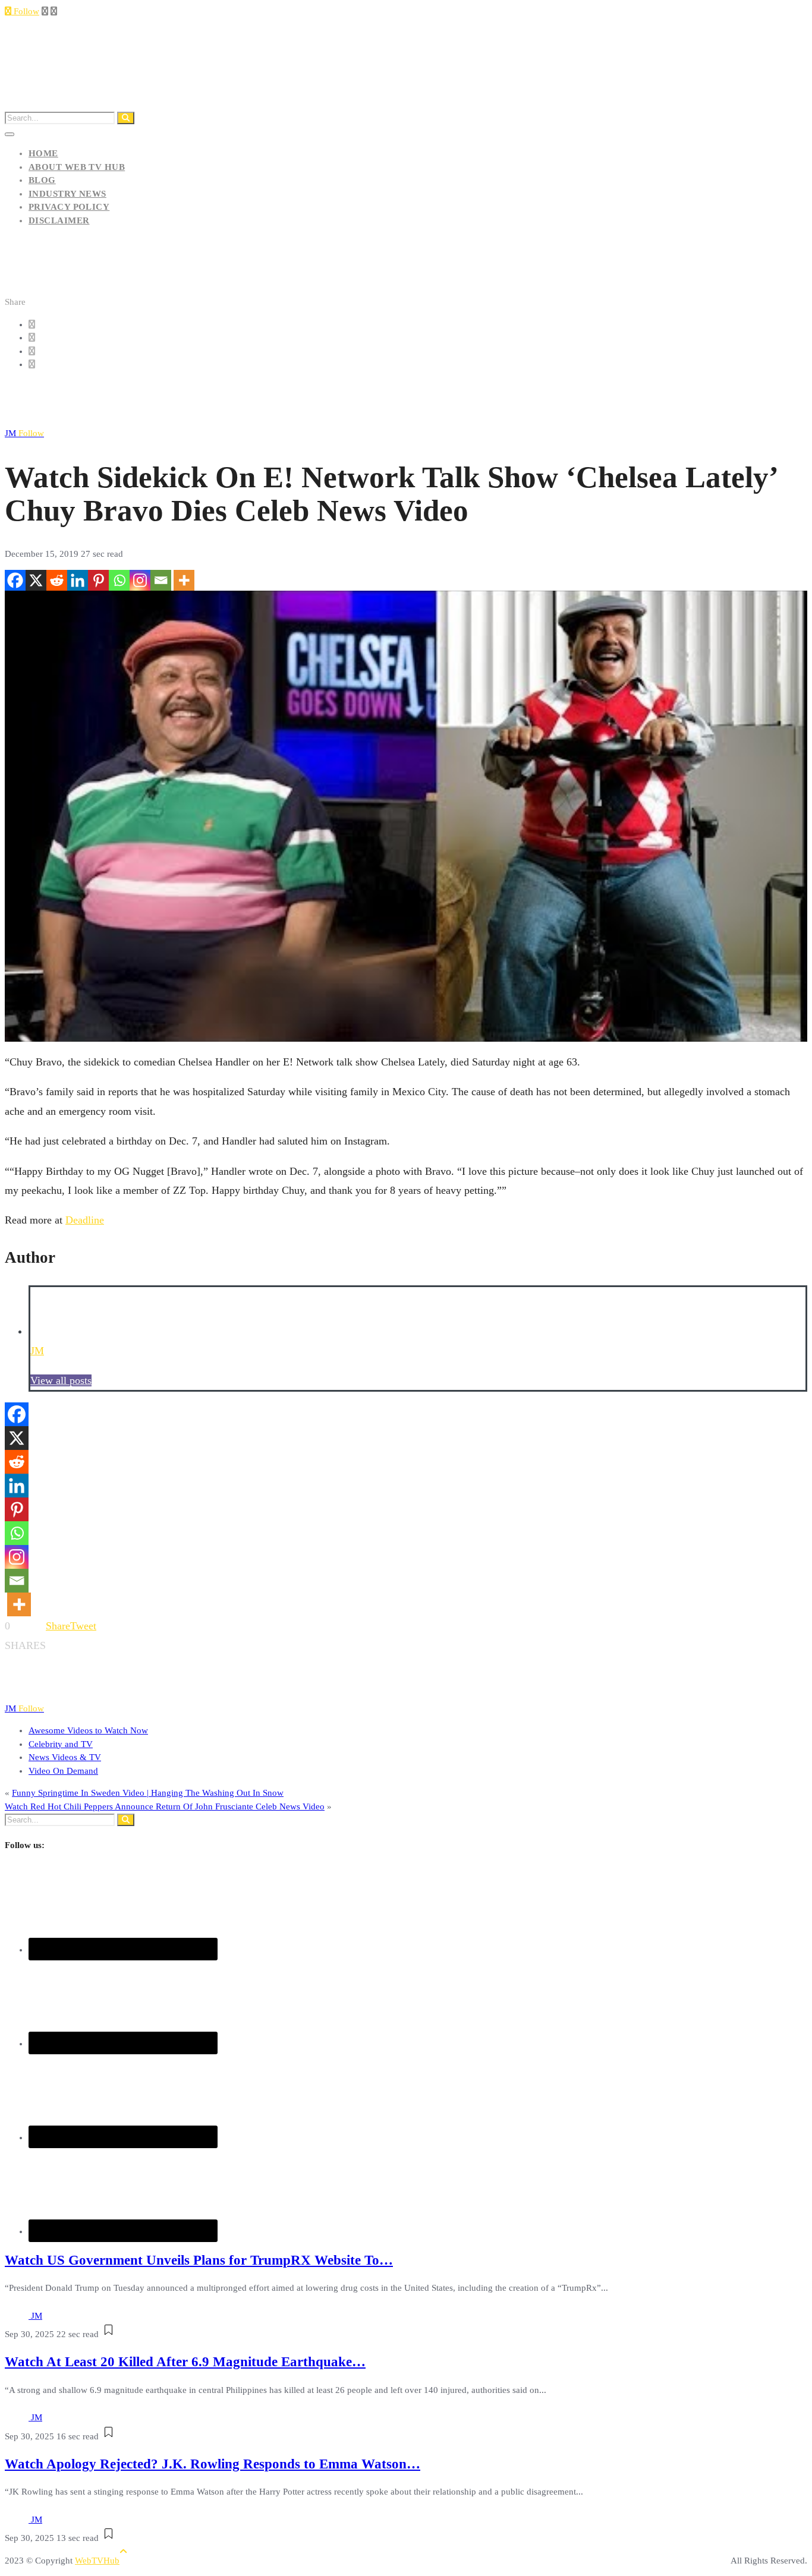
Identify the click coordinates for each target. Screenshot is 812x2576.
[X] (36, 580)
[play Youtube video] (406, 816)
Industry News (67, 194)
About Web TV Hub (77, 167)
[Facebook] (15, 580)
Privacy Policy (69, 207)
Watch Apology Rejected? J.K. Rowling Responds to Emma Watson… (213, 2464)
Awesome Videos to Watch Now (88, 1730)
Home (43, 153)
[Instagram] (140, 580)
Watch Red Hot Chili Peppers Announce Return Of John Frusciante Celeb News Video (165, 1806)
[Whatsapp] (119, 580)
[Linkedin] (78, 580)
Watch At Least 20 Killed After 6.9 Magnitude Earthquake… (185, 2362)
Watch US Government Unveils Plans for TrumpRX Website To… (199, 2260)
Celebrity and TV (61, 1744)
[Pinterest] (98, 580)
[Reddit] (57, 580)
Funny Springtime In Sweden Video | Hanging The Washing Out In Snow (148, 1793)
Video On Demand (63, 1771)
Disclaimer (59, 220)
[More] (184, 580)
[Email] (161, 580)
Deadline (85, 1220)
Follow (25, 11)
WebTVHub (97, 2561)
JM (24, 433)
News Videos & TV (65, 1757)
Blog (42, 180)
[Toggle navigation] (10, 134)
